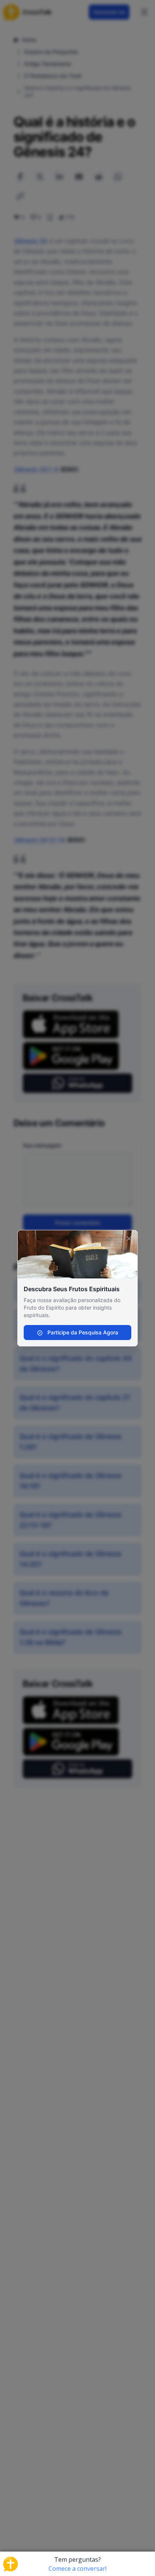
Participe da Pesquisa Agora (82, 1332)
